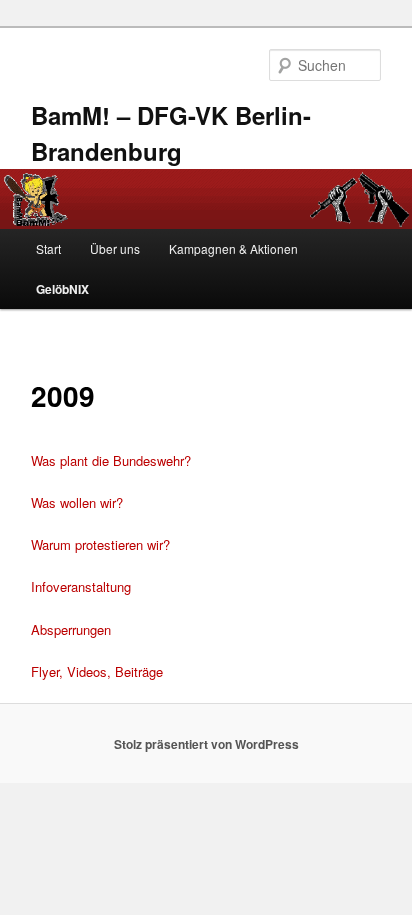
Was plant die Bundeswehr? (111, 460)
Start (48, 248)
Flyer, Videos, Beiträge (97, 671)
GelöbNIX (62, 289)
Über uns (115, 248)
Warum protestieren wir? (100, 544)
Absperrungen (71, 629)
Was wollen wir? (77, 502)
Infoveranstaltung (81, 586)
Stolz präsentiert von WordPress (206, 744)
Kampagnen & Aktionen (233, 248)
